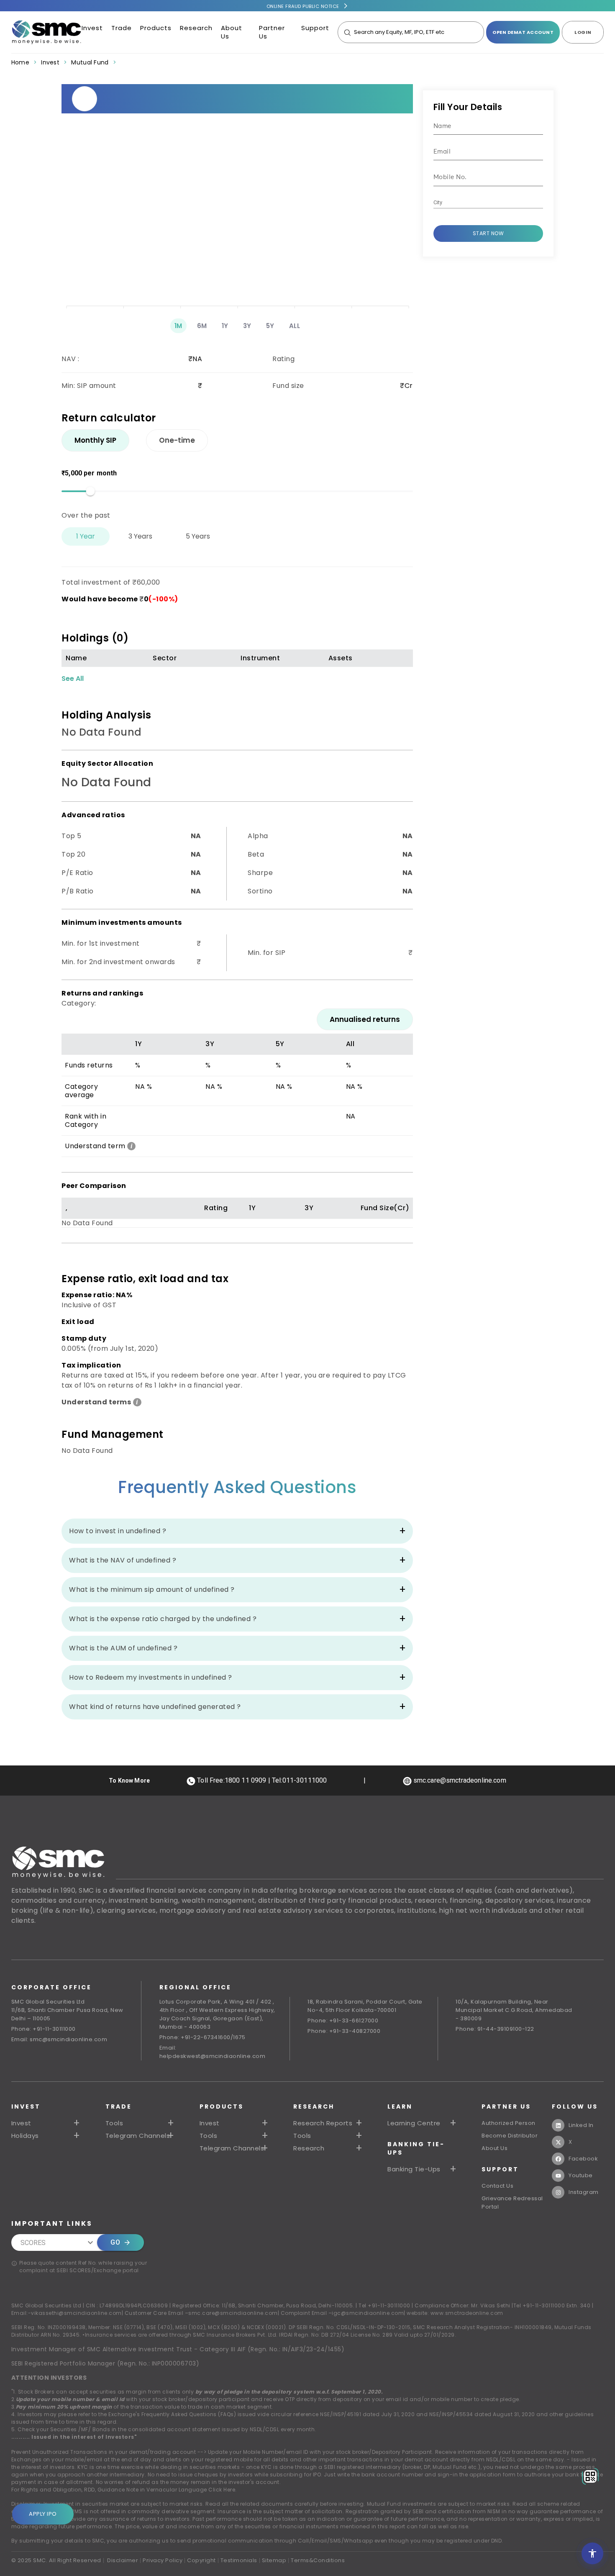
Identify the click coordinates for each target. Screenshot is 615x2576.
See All (73, 679)
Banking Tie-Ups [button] (414, 2169)
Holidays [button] (25, 2136)
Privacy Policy (163, 2560)
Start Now (488, 233)
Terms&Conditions (318, 2560)
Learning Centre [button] (414, 2123)
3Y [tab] (247, 326)
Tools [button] (114, 2123)
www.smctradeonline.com (467, 2313)
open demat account (523, 32)
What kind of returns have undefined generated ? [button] (155, 1707)
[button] (235, 2123)
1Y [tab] (225, 326)
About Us (232, 32)
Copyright (201, 2560)
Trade (122, 28)
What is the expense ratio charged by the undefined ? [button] (163, 1619)
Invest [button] (21, 2123)
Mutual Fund (90, 62)
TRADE (119, 2106)
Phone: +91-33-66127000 (343, 2021)
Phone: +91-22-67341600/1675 (202, 2037)
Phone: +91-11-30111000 (44, 2029)
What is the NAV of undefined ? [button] (123, 1560)
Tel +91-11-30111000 (384, 2305)
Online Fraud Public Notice (303, 6)
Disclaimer (123, 2560)
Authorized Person (509, 2123)
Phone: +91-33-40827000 (344, 2031)
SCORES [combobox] (33, 2243)
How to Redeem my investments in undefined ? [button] (151, 1677)
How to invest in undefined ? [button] (118, 1531)
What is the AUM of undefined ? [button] (123, 1648)
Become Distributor (510, 2136)
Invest (92, 28)
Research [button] (309, 2148)
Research (196, 28)
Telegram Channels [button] (138, 2136)
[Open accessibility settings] (592, 2553)
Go (115, 2242)
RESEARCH (314, 2106)
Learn (400, 2106)
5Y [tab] (270, 326)
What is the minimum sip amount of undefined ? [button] (152, 1589)
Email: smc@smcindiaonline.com (59, 2039)
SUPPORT (500, 2169)
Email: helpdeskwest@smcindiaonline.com (213, 2052)
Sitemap (274, 2560)
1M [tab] (178, 326)
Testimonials (239, 2560)
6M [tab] (202, 326)
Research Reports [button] (323, 2123)
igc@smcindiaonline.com (368, 2313)
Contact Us (497, 2186)
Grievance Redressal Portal (512, 2203)
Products (156, 28)
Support (315, 28)
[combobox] (482, 203)
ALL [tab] (295, 326)
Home (20, 62)
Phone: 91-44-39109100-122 (495, 2029)
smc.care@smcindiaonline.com (233, 2313)
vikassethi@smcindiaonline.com (76, 2313)
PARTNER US (506, 2106)
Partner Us (272, 32)
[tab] (95, 440)
